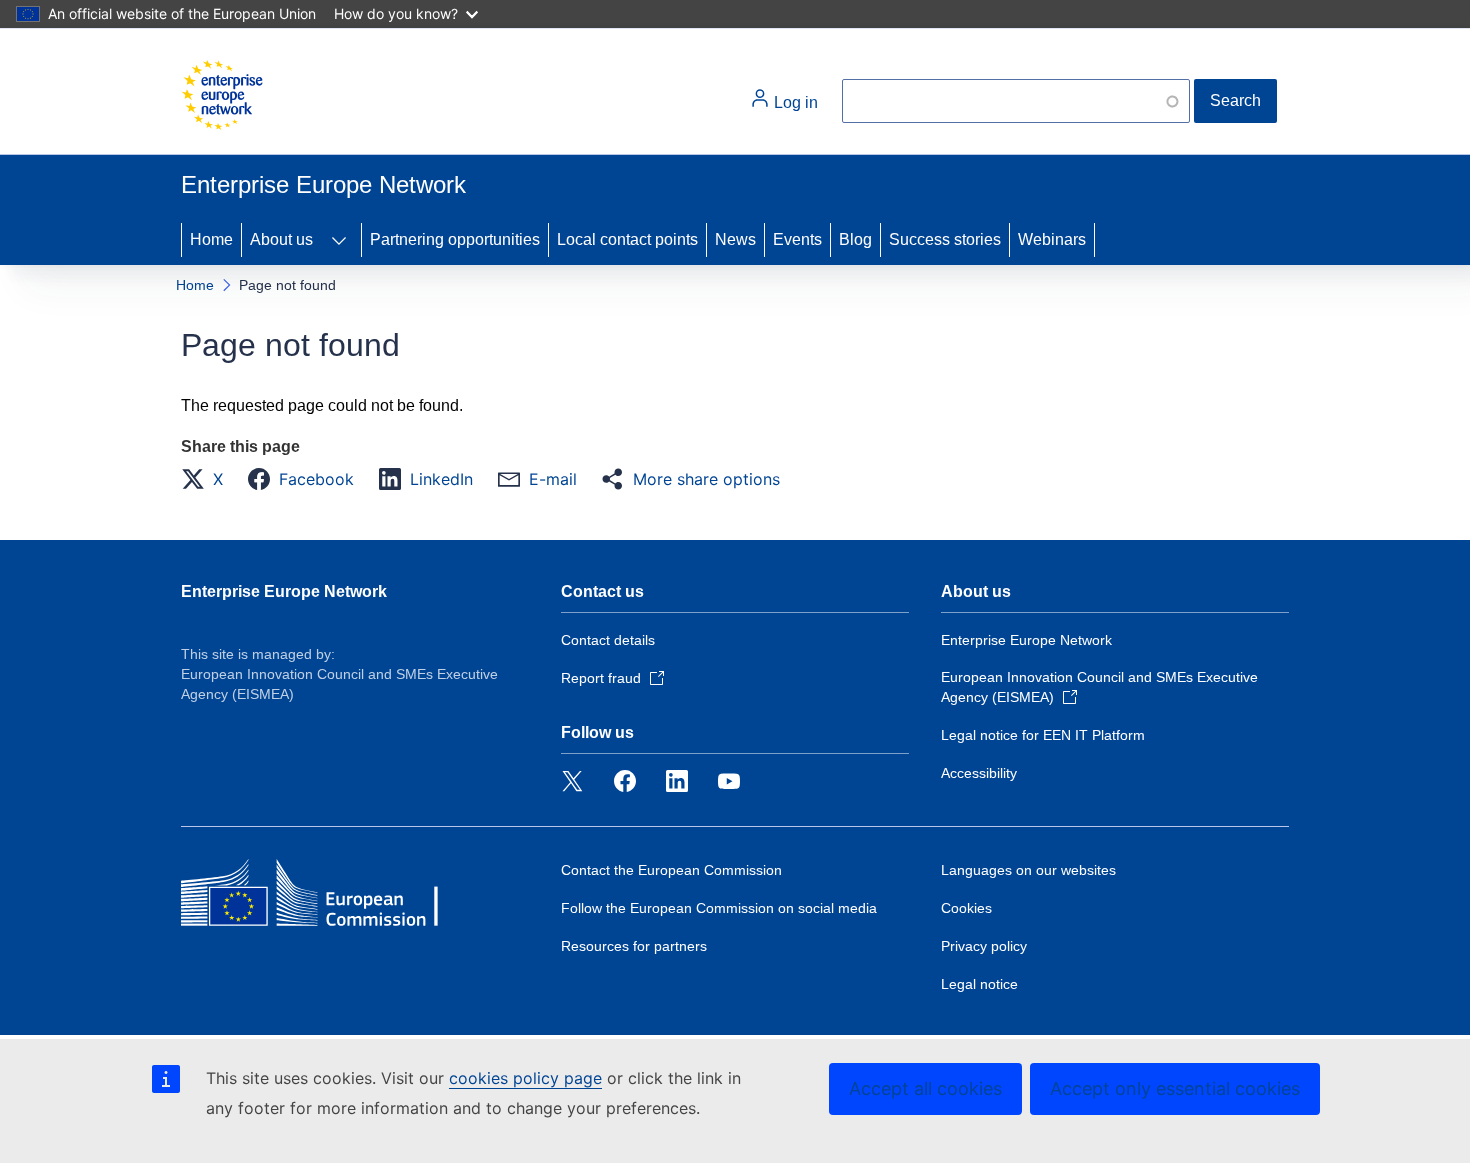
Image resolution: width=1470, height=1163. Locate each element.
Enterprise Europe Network (284, 591)
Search (1235, 100)
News (735, 239)
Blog (855, 239)
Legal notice (979, 984)
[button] (208, 479)
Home (211, 239)
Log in (794, 102)
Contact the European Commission (671, 870)
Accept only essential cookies (1175, 1088)
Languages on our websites (1028, 870)
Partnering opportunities (455, 239)
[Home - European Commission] (222, 95)
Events (797, 239)
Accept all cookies (925, 1088)
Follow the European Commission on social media (719, 908)
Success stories (945, 239)
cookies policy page (525, 1078)
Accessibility (979, 773)
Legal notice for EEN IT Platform (1043, 735)
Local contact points (627, 239)
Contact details (608, 640)
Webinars (1052, 239)
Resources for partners (634, 946)
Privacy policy (984, 946)
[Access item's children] (339, 240)
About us (281, 239)
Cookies (966, 908)
